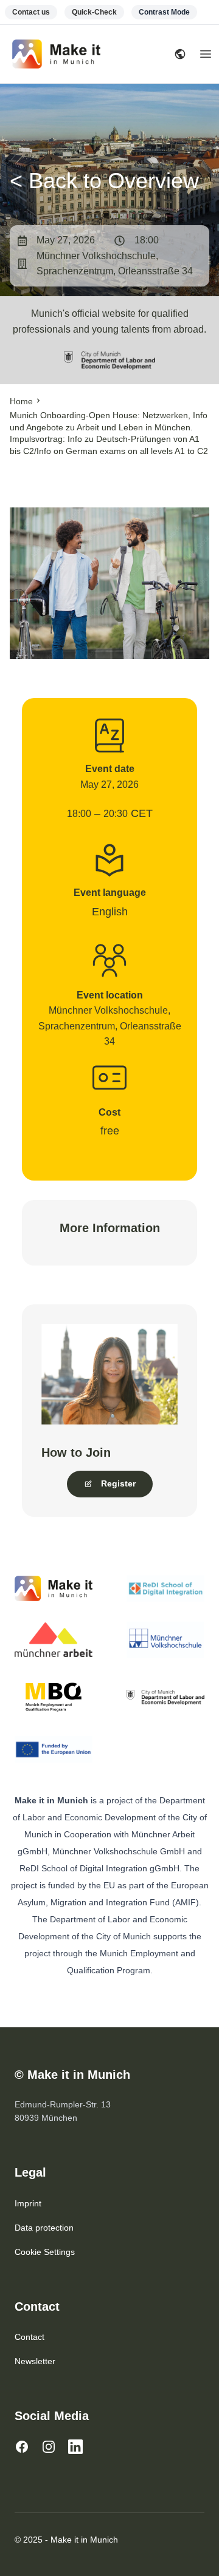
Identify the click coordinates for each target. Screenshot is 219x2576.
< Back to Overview (104, 181)
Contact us (31, 12)
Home (21, 401)
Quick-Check (94, 12)
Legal (30, 2172)
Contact (37, 2307)
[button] (110, 1484)
